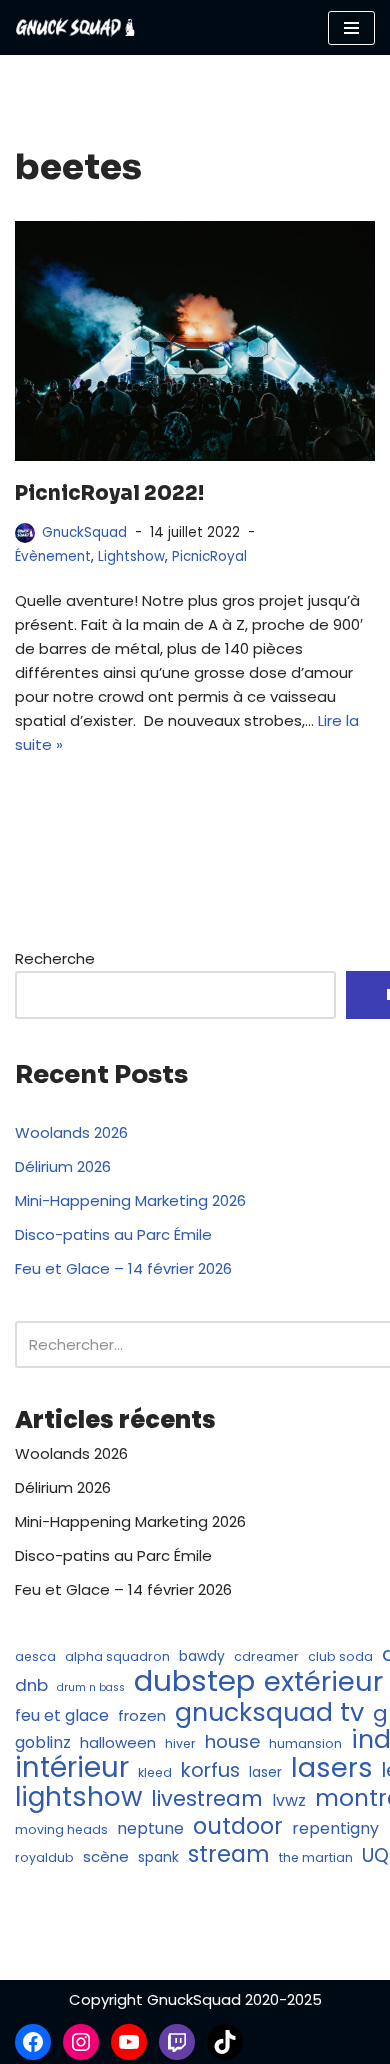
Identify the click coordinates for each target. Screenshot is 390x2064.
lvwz (289, 1800)
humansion (305, 1743)
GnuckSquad (84, 532)
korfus (210, 1770)
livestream (207, 1799)
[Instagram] (81, 2042)
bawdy (202, 1656)
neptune (150, 1828)
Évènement (53, 556)
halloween (118, 1742)
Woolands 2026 (71, 1132)
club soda (340, 1656)
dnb (31, 1685)
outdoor (238, 1826)
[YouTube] (129, 2042)
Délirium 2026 (63, 1166)
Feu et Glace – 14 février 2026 (123, 1268)
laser (265, 1772)
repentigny (335, 1828)
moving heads (61, 1829)
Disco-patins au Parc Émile (113, 1234)
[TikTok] (225, 2042)
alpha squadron (117, 1656)
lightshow (78, 1797)
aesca (35, 1656)
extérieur (323, 1682)
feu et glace (62, 1715)
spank (158, 1857)
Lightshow (131, 556)
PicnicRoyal (209, 556)
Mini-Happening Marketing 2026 (130, 1200)
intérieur (72, 1768)
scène (106, 1856)
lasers (332, 1768)
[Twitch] (177, 2042)
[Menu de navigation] (351, 28)
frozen (142, 1715)
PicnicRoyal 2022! (109, 493)
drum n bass (91, 1687)
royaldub (44, 1857)
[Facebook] (33, 2042)
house (232, 1742)
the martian (316, 1857)
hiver (180, 1743)
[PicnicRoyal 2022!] (195, 341)
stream (229, 1854)
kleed (155, 1772)
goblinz (43, 1742)
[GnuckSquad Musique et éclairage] (75, 27)
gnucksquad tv (269, 1712)
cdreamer (266, 1656)
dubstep (194, 1681)
